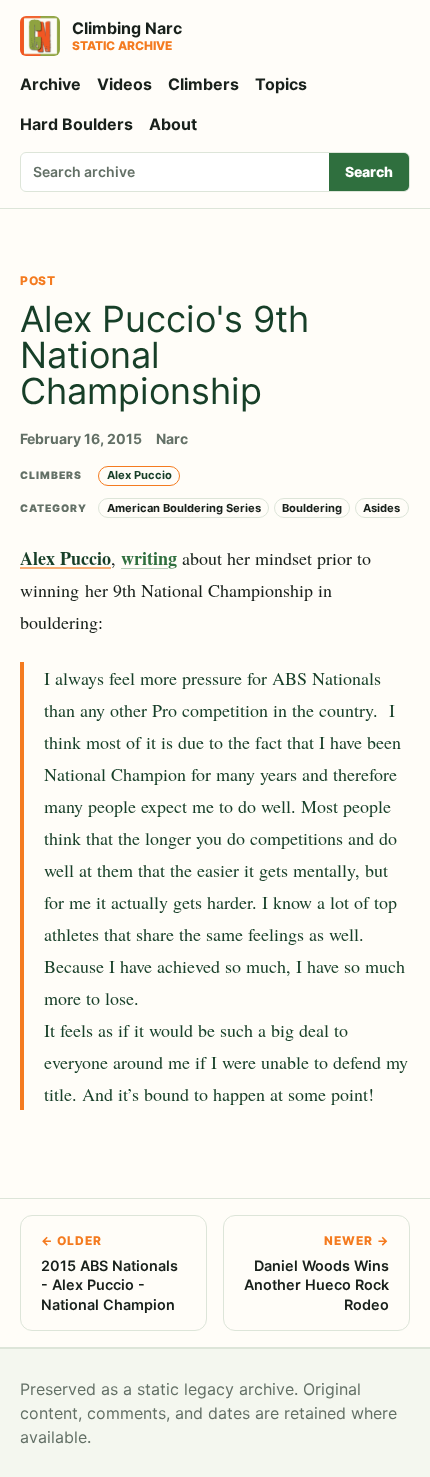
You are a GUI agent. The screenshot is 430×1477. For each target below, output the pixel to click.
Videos (124, 84)
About (173, 124)
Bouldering (312, 508)
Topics (281, 84)
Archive (50, 84)
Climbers (203, 84)
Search (369, 171)
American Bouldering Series (184, 508)
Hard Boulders (76, 124)
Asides (381, 508)
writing (149, 558)
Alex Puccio (139, 475)
